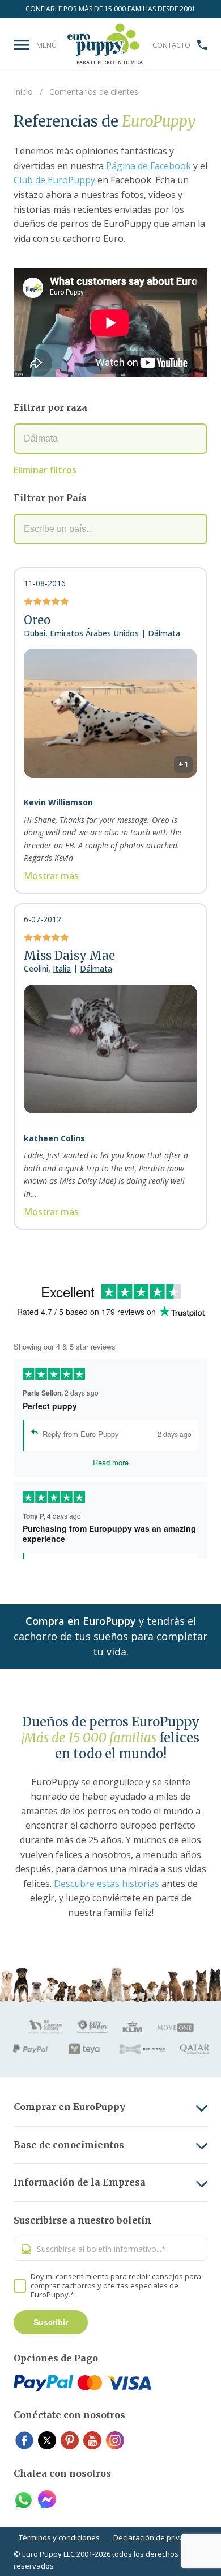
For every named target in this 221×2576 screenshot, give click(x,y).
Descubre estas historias (107, 1884)
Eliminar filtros (45, 470)
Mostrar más (51, 876)
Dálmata (164, 633)
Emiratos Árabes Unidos (94, 633)
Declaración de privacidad (158, 2537)
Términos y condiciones (59, 2537)
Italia (62, 968)
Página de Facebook (148, 166)
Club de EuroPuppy (54, 180)
